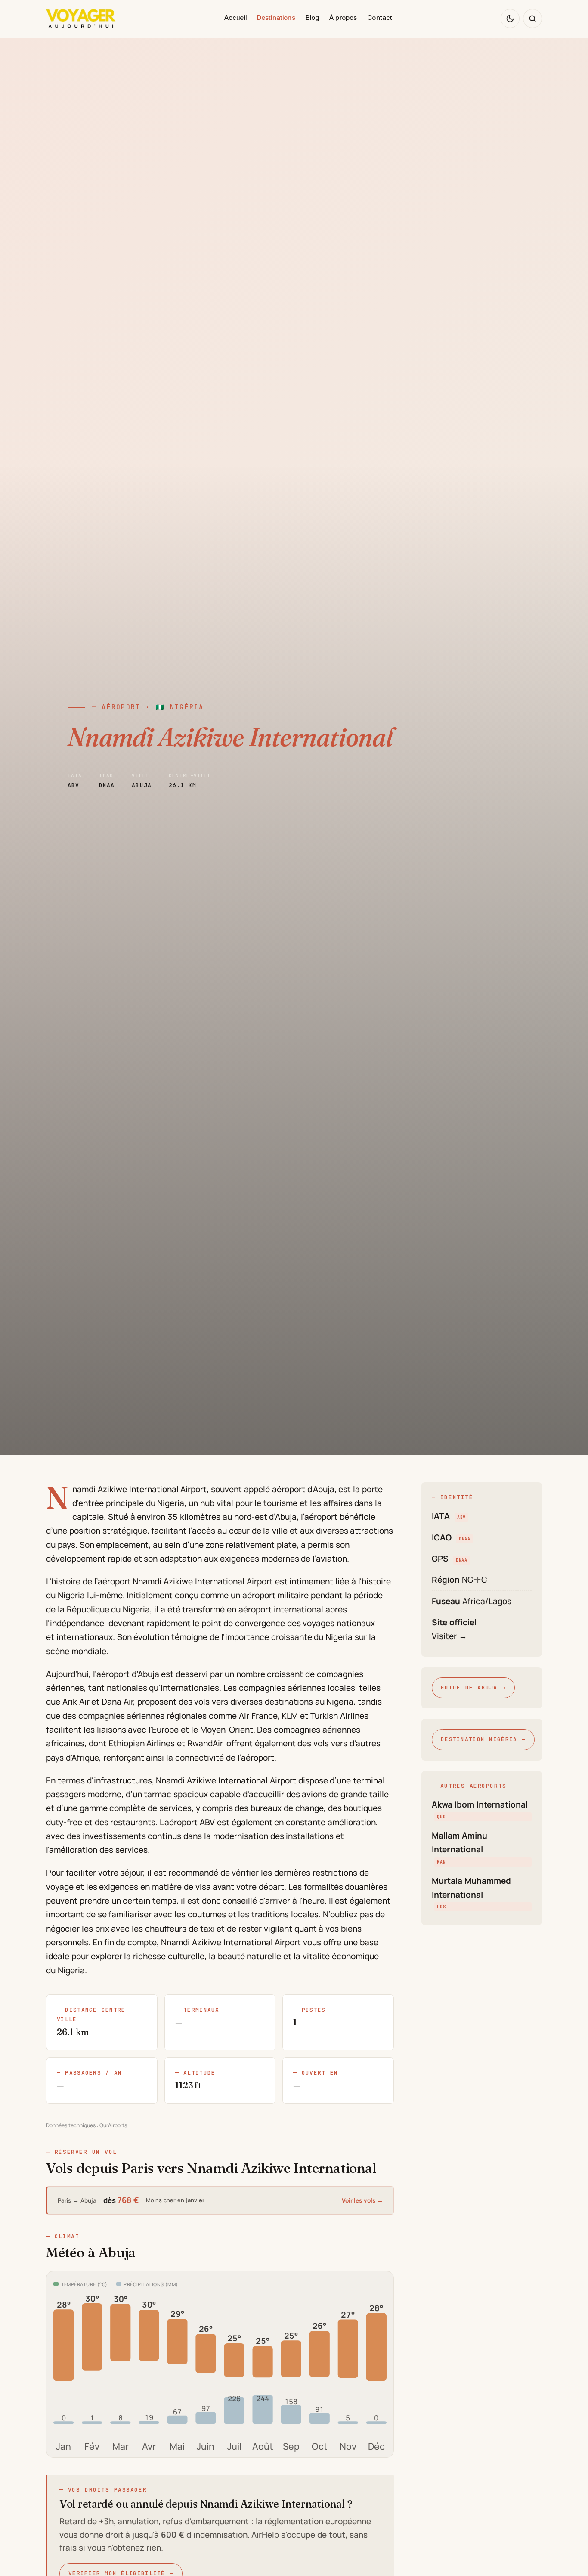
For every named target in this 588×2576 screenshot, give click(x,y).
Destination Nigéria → (483, 1739)
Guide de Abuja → (473, 1688)
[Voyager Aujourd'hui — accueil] (81, 19)
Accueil (235, 17)
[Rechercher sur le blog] (532, 19)
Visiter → (449, 1636)
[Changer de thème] (510, 19)
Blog (313, 17)
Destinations (276, 17)
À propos (343, 17)
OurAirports (113, 2125)
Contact (380, 17)
